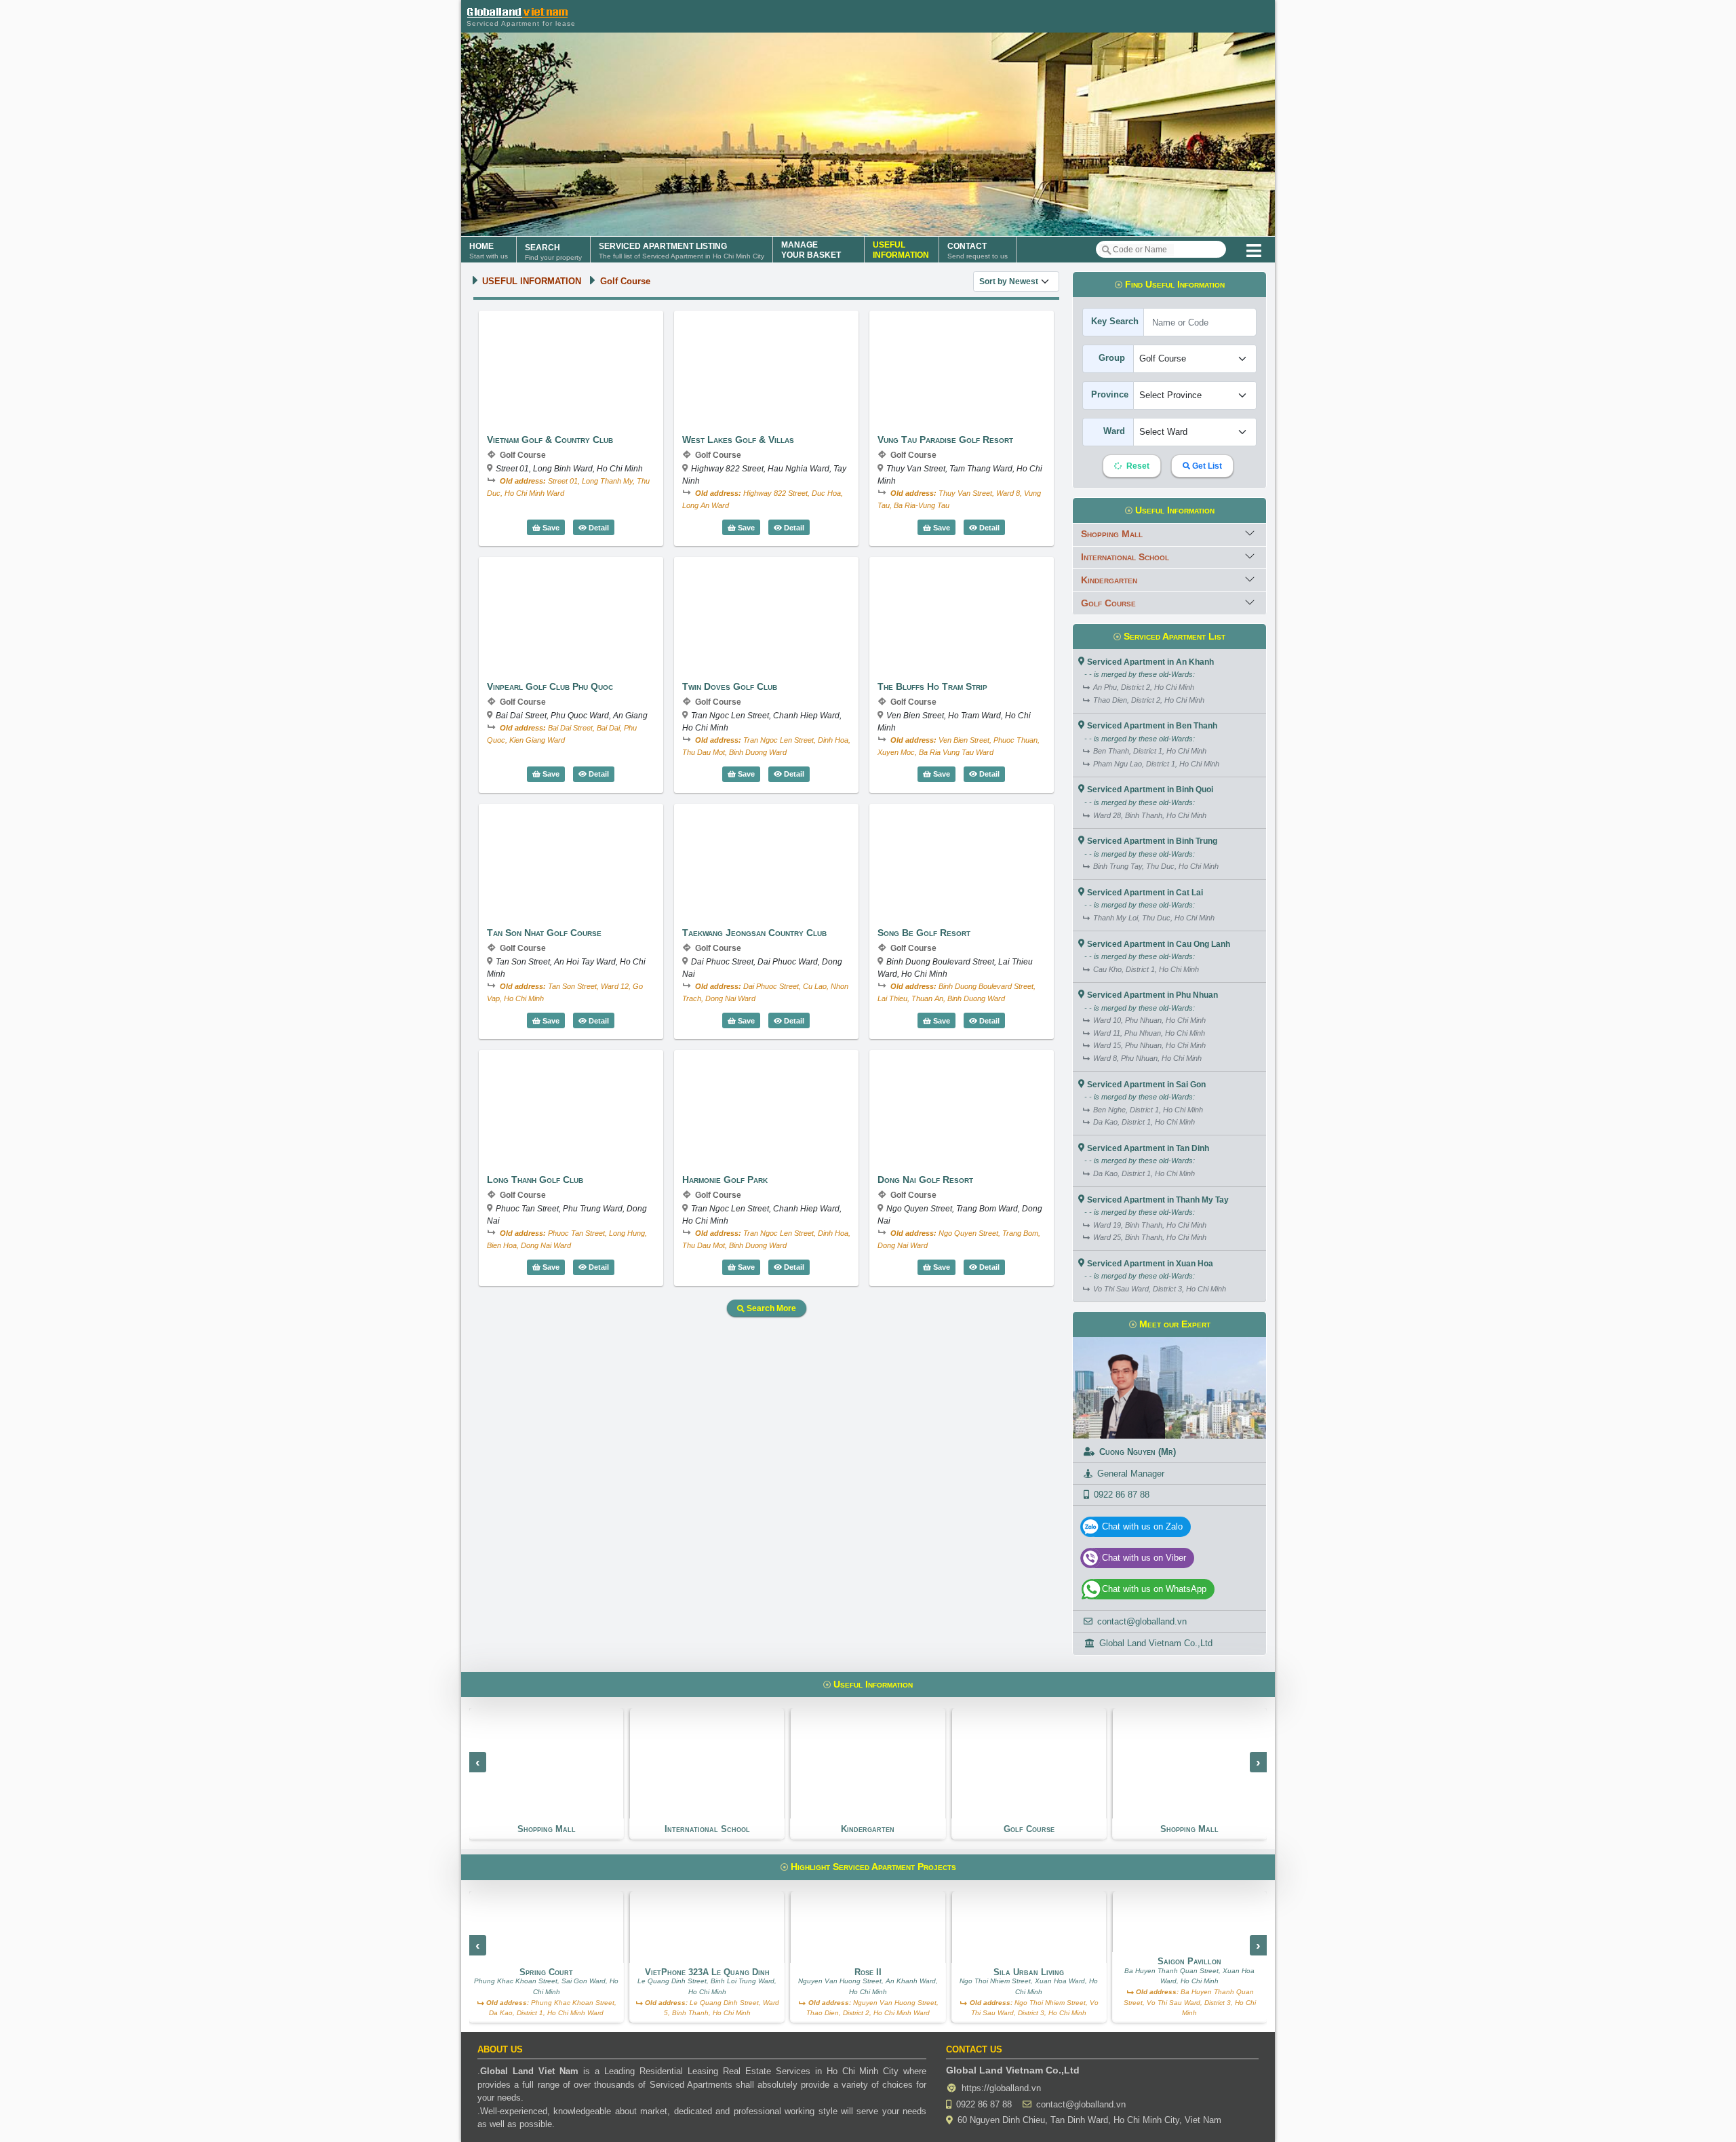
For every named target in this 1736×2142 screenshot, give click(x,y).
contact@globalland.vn (1142, 1621)
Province (1110, 394)
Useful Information (1173, 510)
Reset (1137, 466)
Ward (1114, 431)
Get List (1206, 466)
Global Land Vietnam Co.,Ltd (1156, 1643)
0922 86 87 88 (1122, 1495)
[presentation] (478, 1762)
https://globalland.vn (1001, 2088)
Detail (600, 527)
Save (550, 528)
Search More (770, 1308)
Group (1112, 358)
